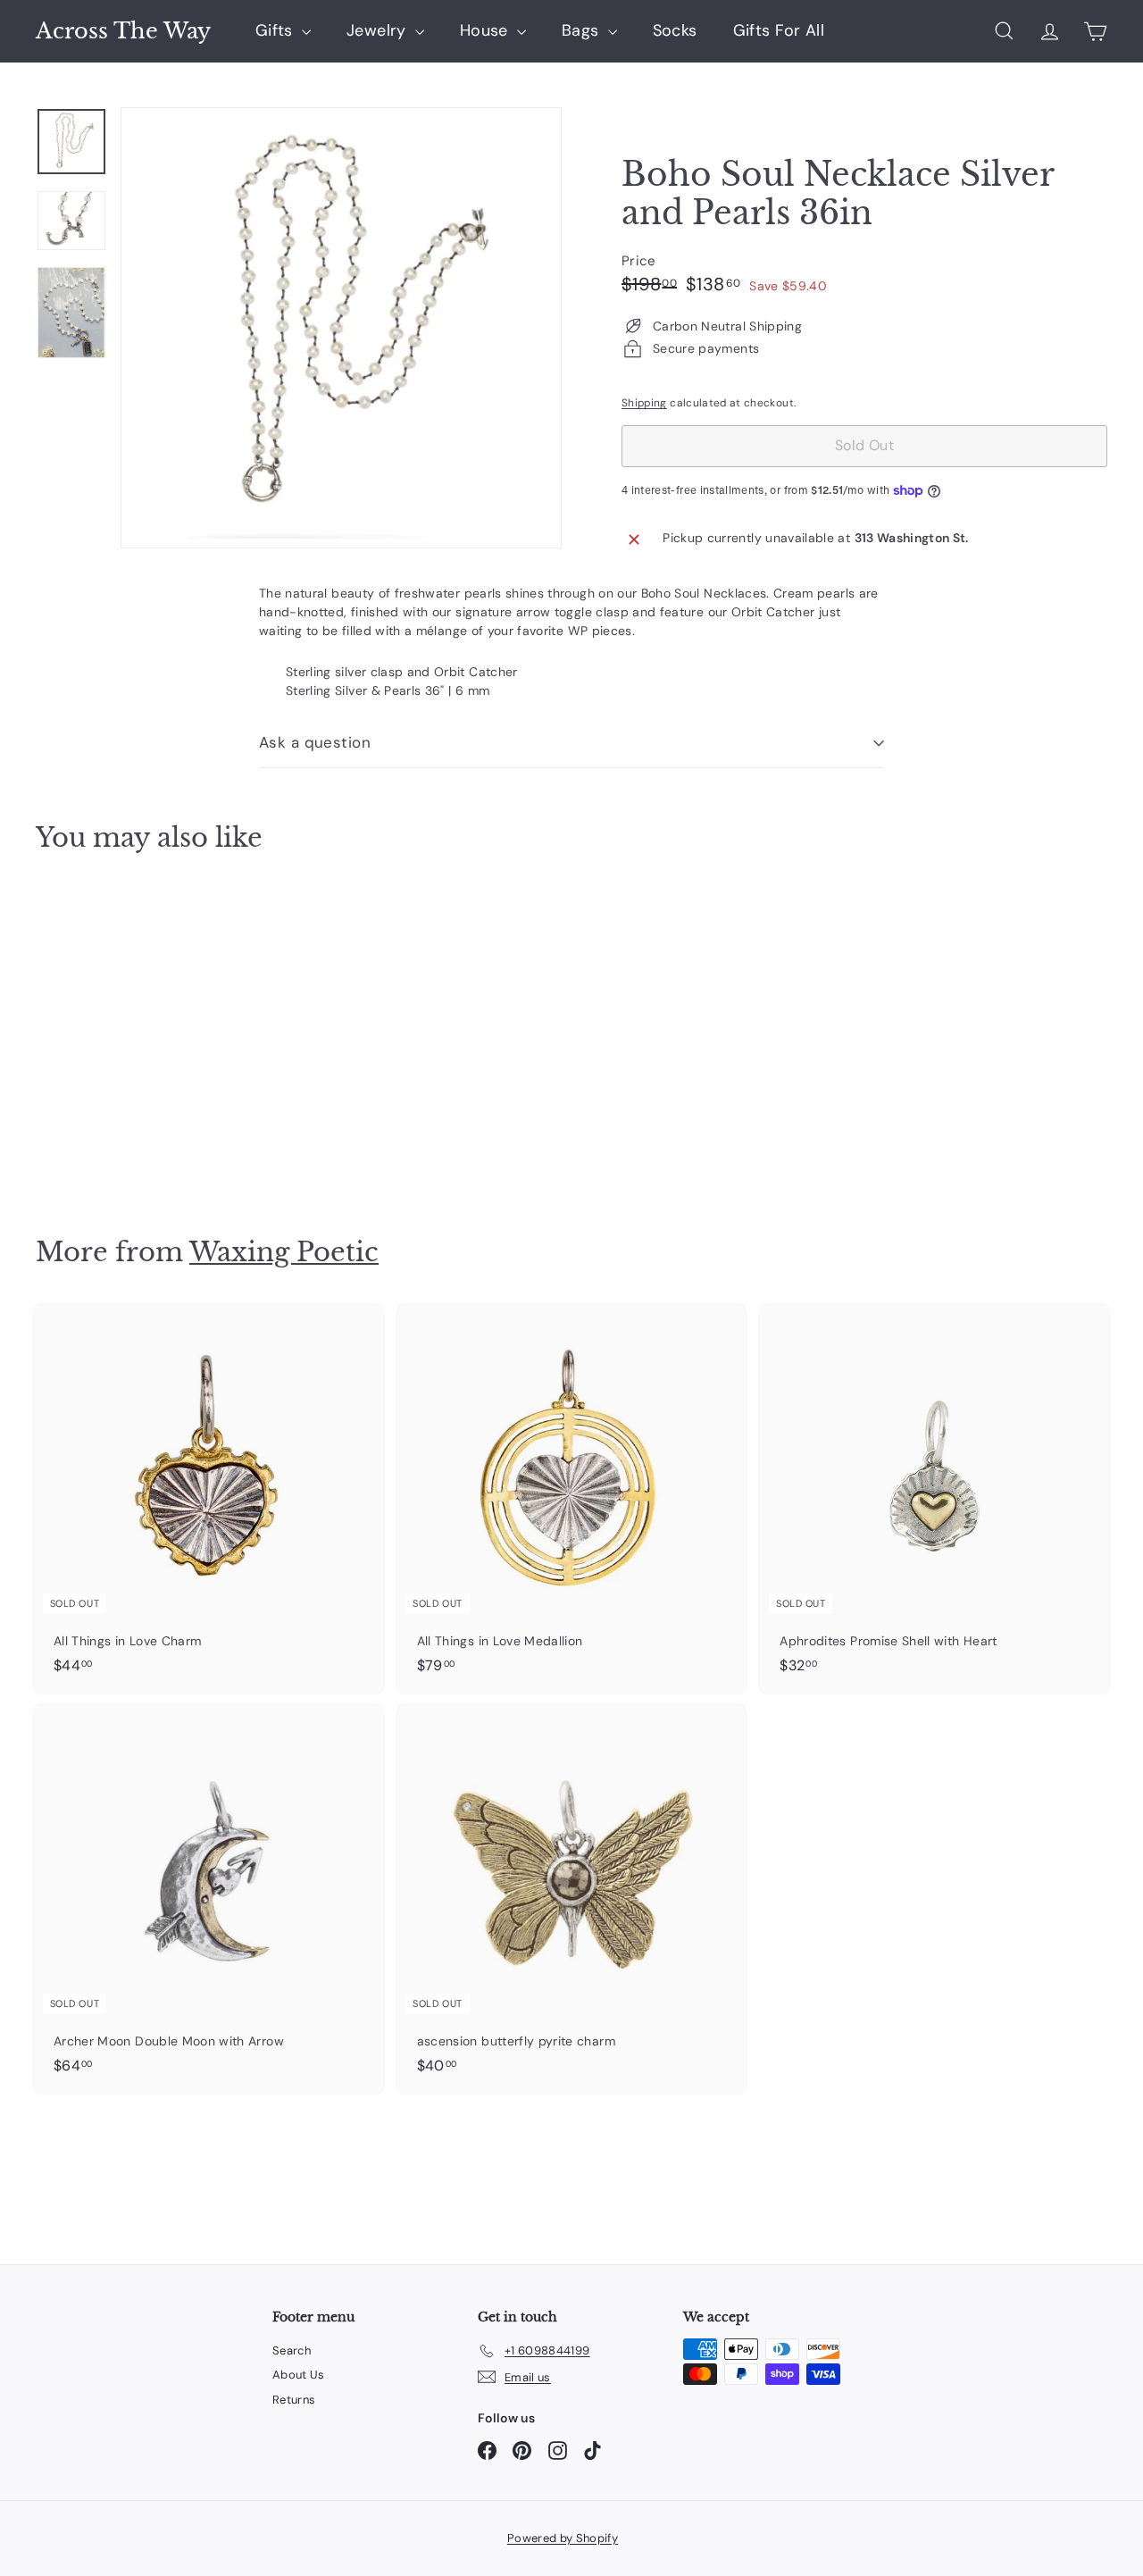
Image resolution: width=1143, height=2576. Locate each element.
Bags (583, 30)
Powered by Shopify (563, 2538)
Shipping (644, 403)
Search (292, 2350)
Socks (675, 30)
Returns (294, 2400)
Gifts (276, 30)
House (486, 30)
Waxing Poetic (284, 1252)
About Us (299, 2375)
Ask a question (315, 742)
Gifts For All (779, 30)
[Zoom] (341, 328)
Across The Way (123, 31)
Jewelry (379, 30)
